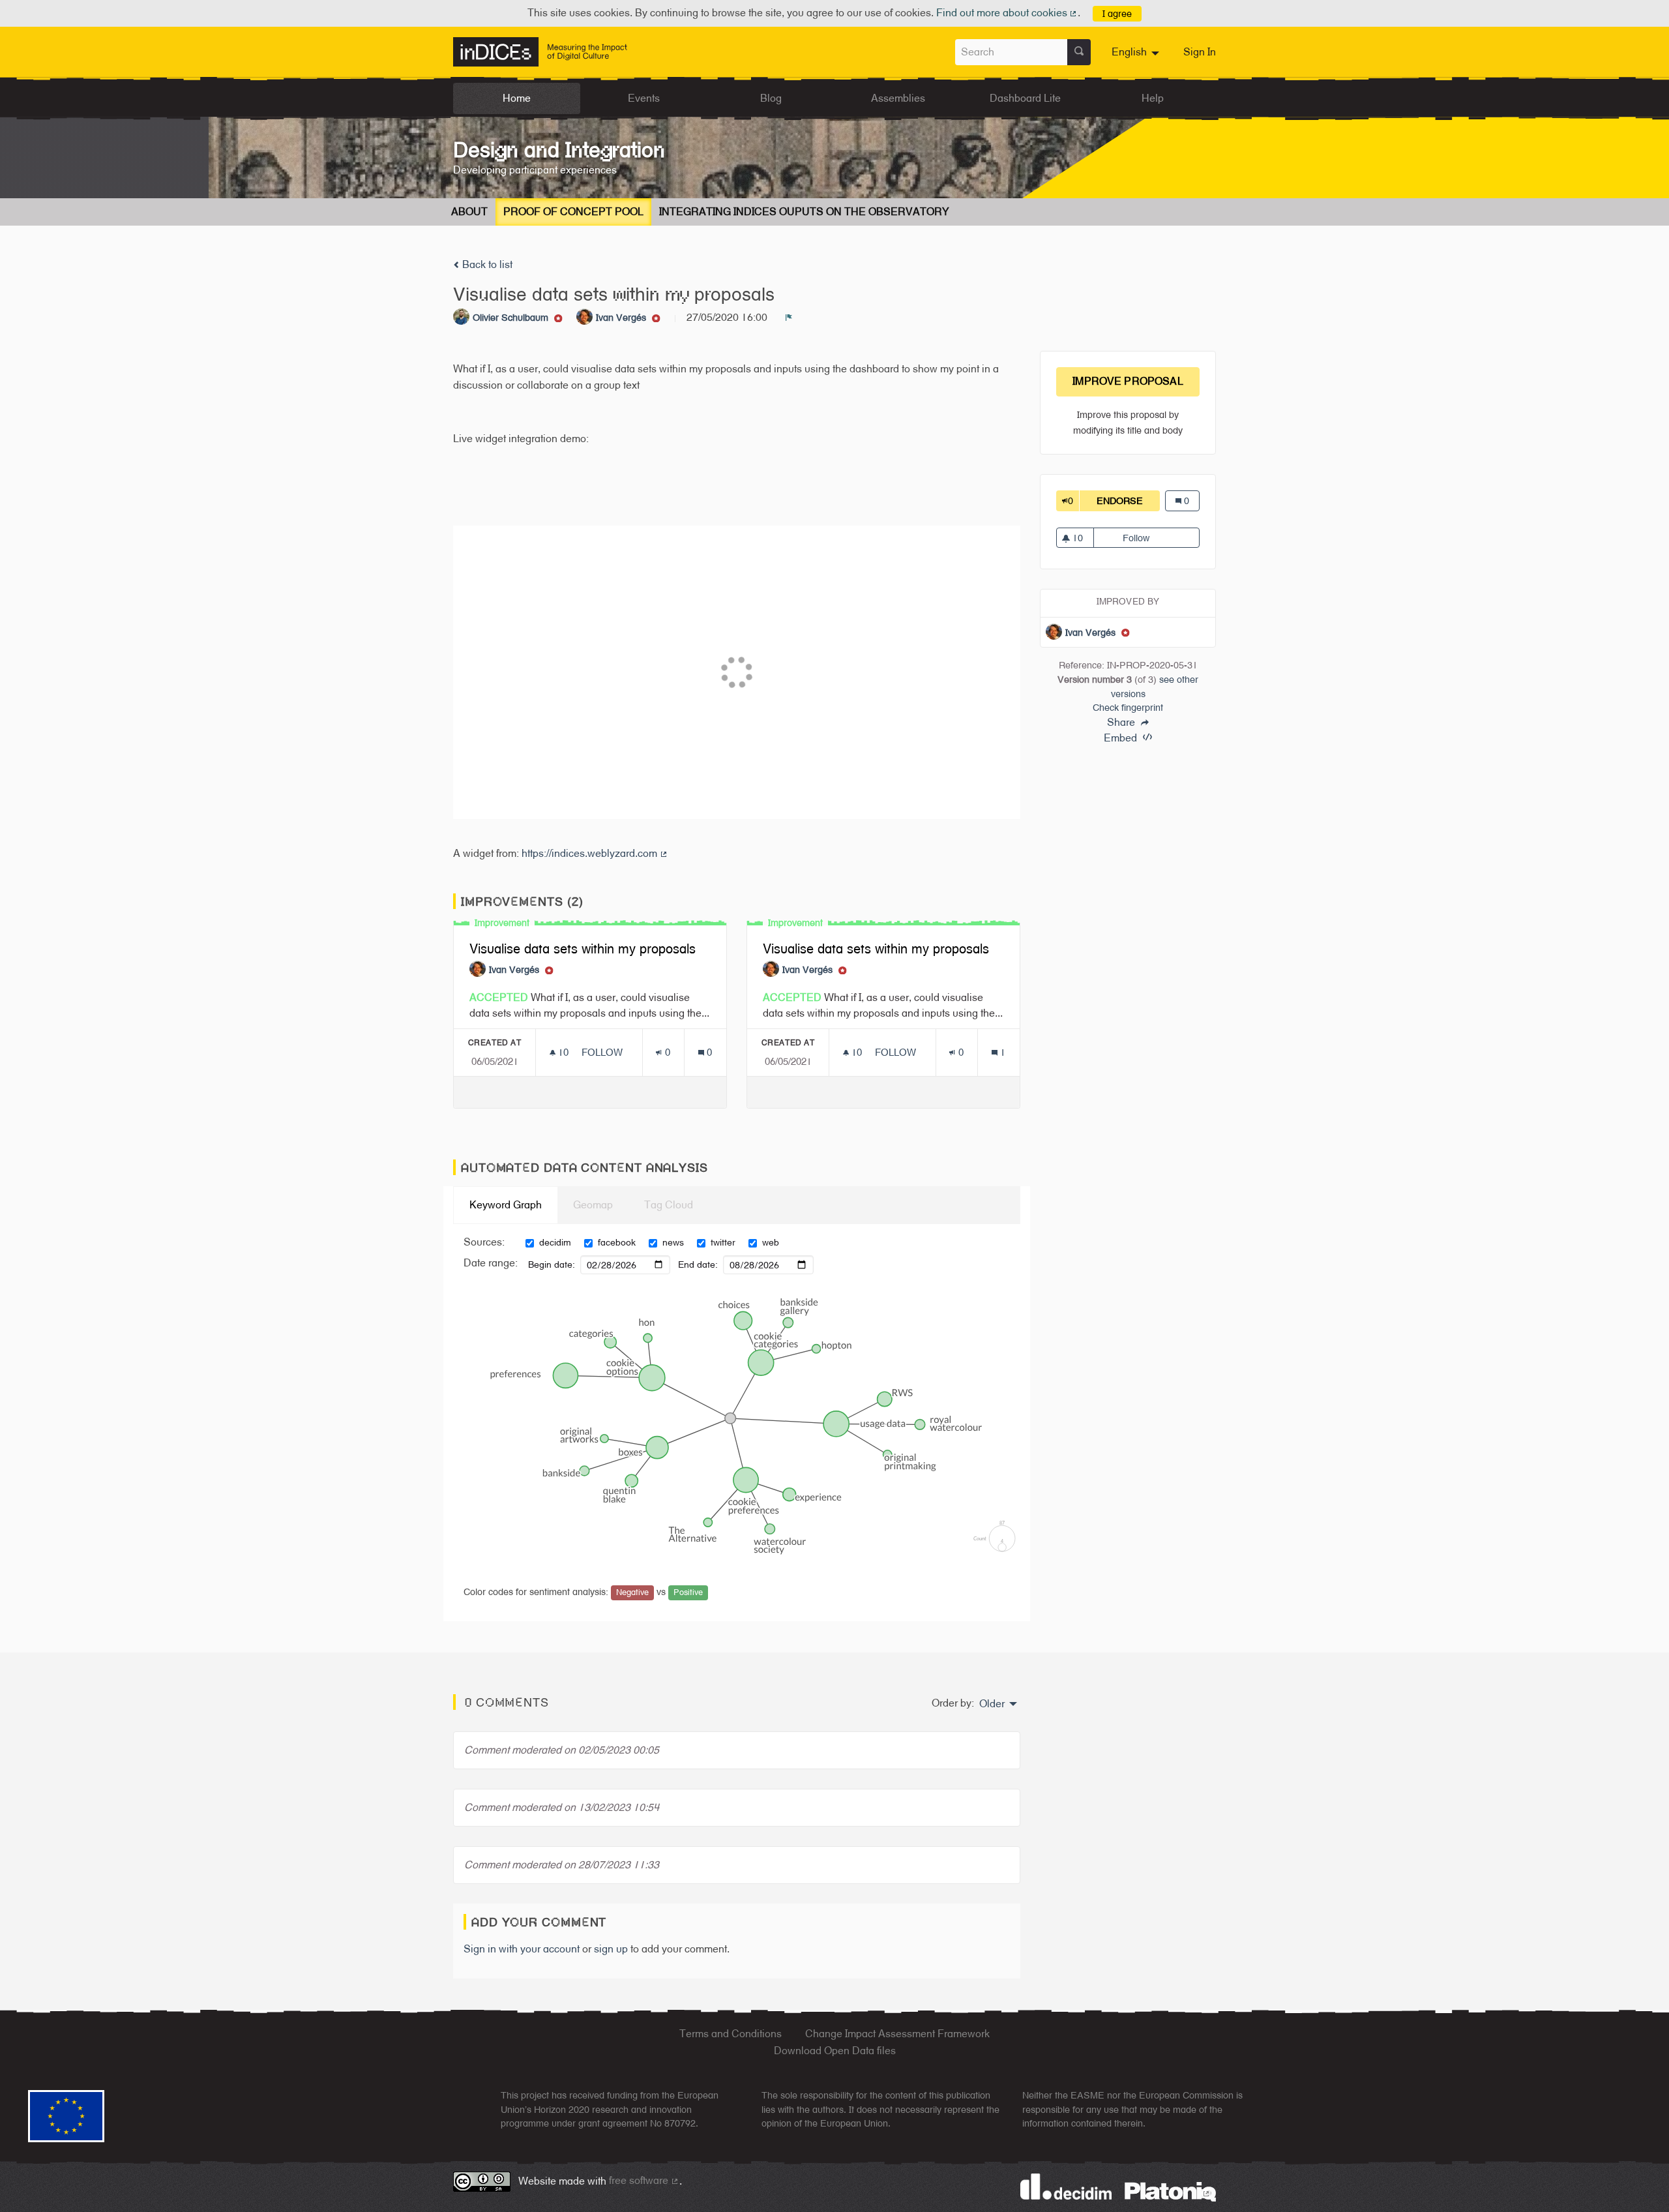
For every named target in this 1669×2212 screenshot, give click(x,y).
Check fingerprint (1128, 707)
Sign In (1200, 52)
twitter (723, 1242)
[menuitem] (1137, 52)
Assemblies (898, 98)
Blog (771, 98)
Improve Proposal (1128, 381)
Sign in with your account (522, 1949)
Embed (1122, 738)
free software (644, 2180)
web (771, 1242)
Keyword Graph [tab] (506, 1205)
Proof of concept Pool (573, 212)
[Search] (1079, 52)
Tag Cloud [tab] (669, 1205)
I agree (1117, 13)
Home (517, 98)
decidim (555, 1242)
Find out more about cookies (1007, 13)
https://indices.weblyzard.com (595, 853)
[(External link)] (1170, 2191)
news (673, 1242)
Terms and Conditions (731, 2034)
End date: (698, 1264)
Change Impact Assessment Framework (897, 2034)
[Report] (789, 318)
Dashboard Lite (1025, 98)
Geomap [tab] (593, 1205)
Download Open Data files (835, 2051)
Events (644, 98)
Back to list (486, 264)
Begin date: (552, 1264)
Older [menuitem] (992, 1704)
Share (1122, 723)
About (469, 212)
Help (1153, 98)
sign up (611, 1949)
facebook (617, 1242)
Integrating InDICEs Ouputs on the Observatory (804, 212)
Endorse (1128, 501)
